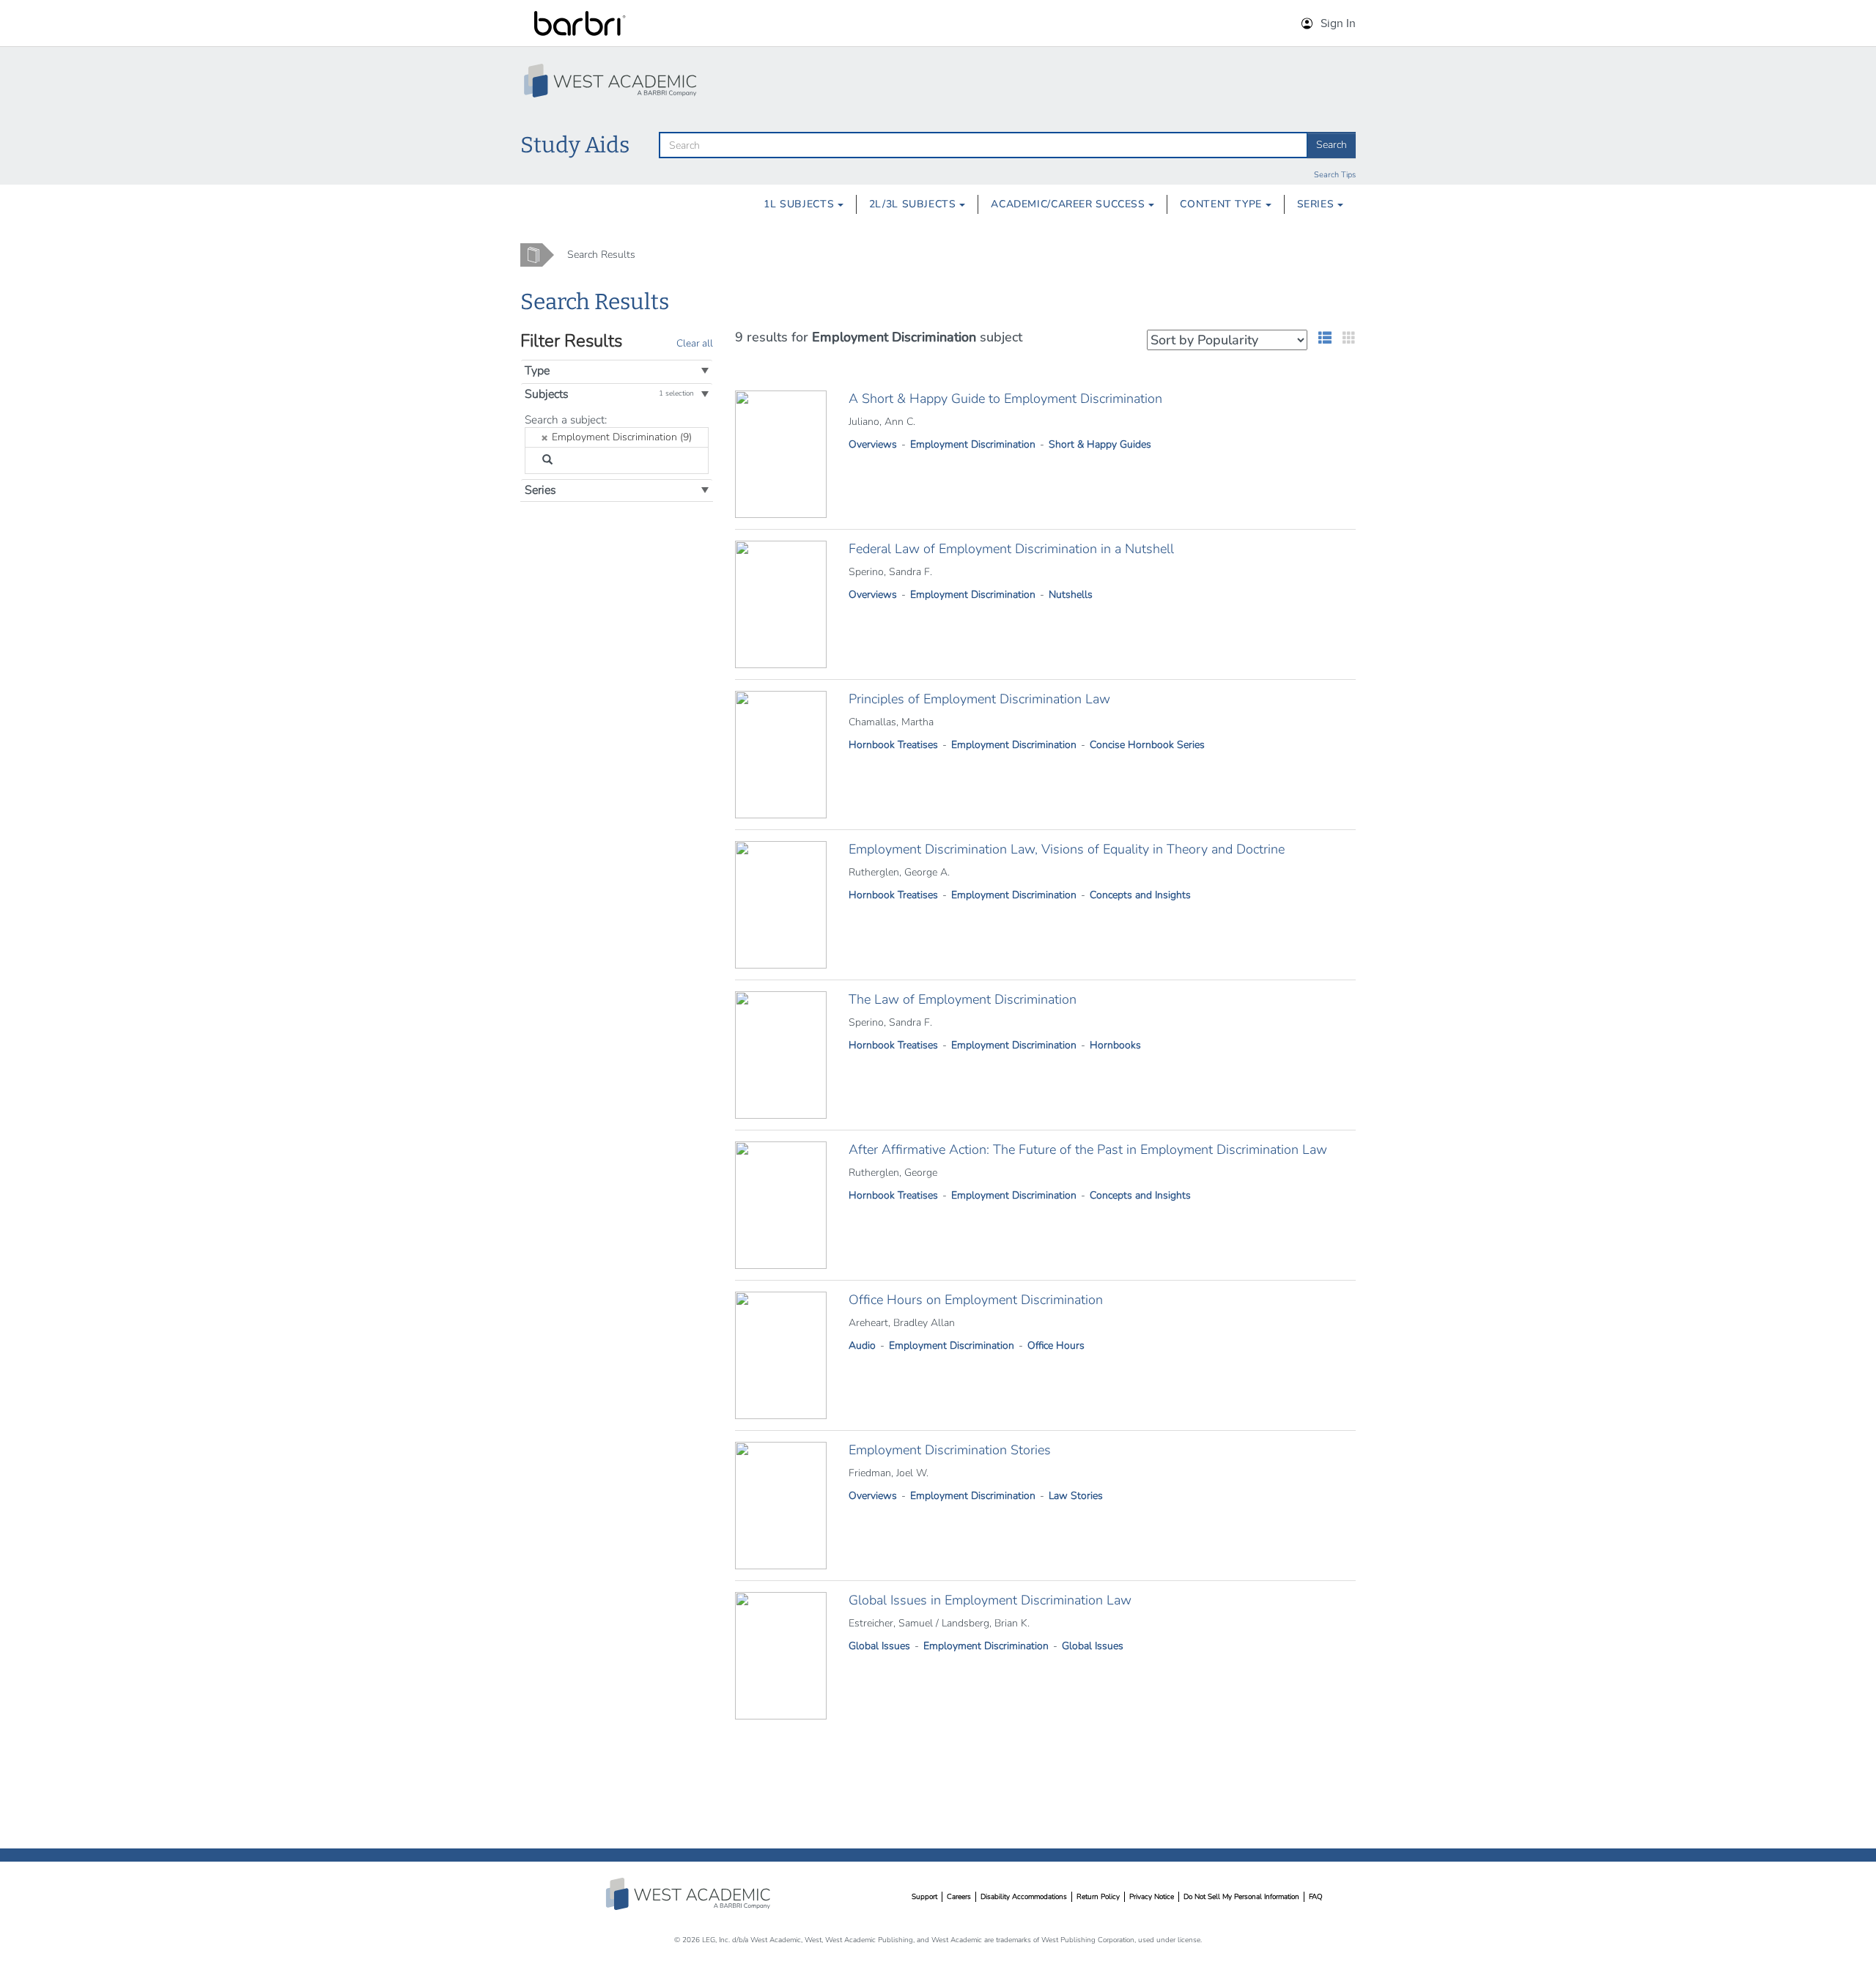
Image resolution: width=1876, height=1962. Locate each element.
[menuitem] (804, 204)
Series (1317, 204)
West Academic (690, 1894)
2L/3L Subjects (914, 204)
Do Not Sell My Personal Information (1241, 1897)
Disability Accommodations (1024, 1897)
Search (1332, 145)
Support (924, 1897)
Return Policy (1098, 1897)
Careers (959, 1897)
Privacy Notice (1152, 1897)
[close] (545, 438)
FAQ (1316, 1897)
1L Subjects (801, 204)
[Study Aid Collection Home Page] (612, 81)
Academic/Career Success (1070, 204)
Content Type (1222, 204)
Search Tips (1335, 175)
